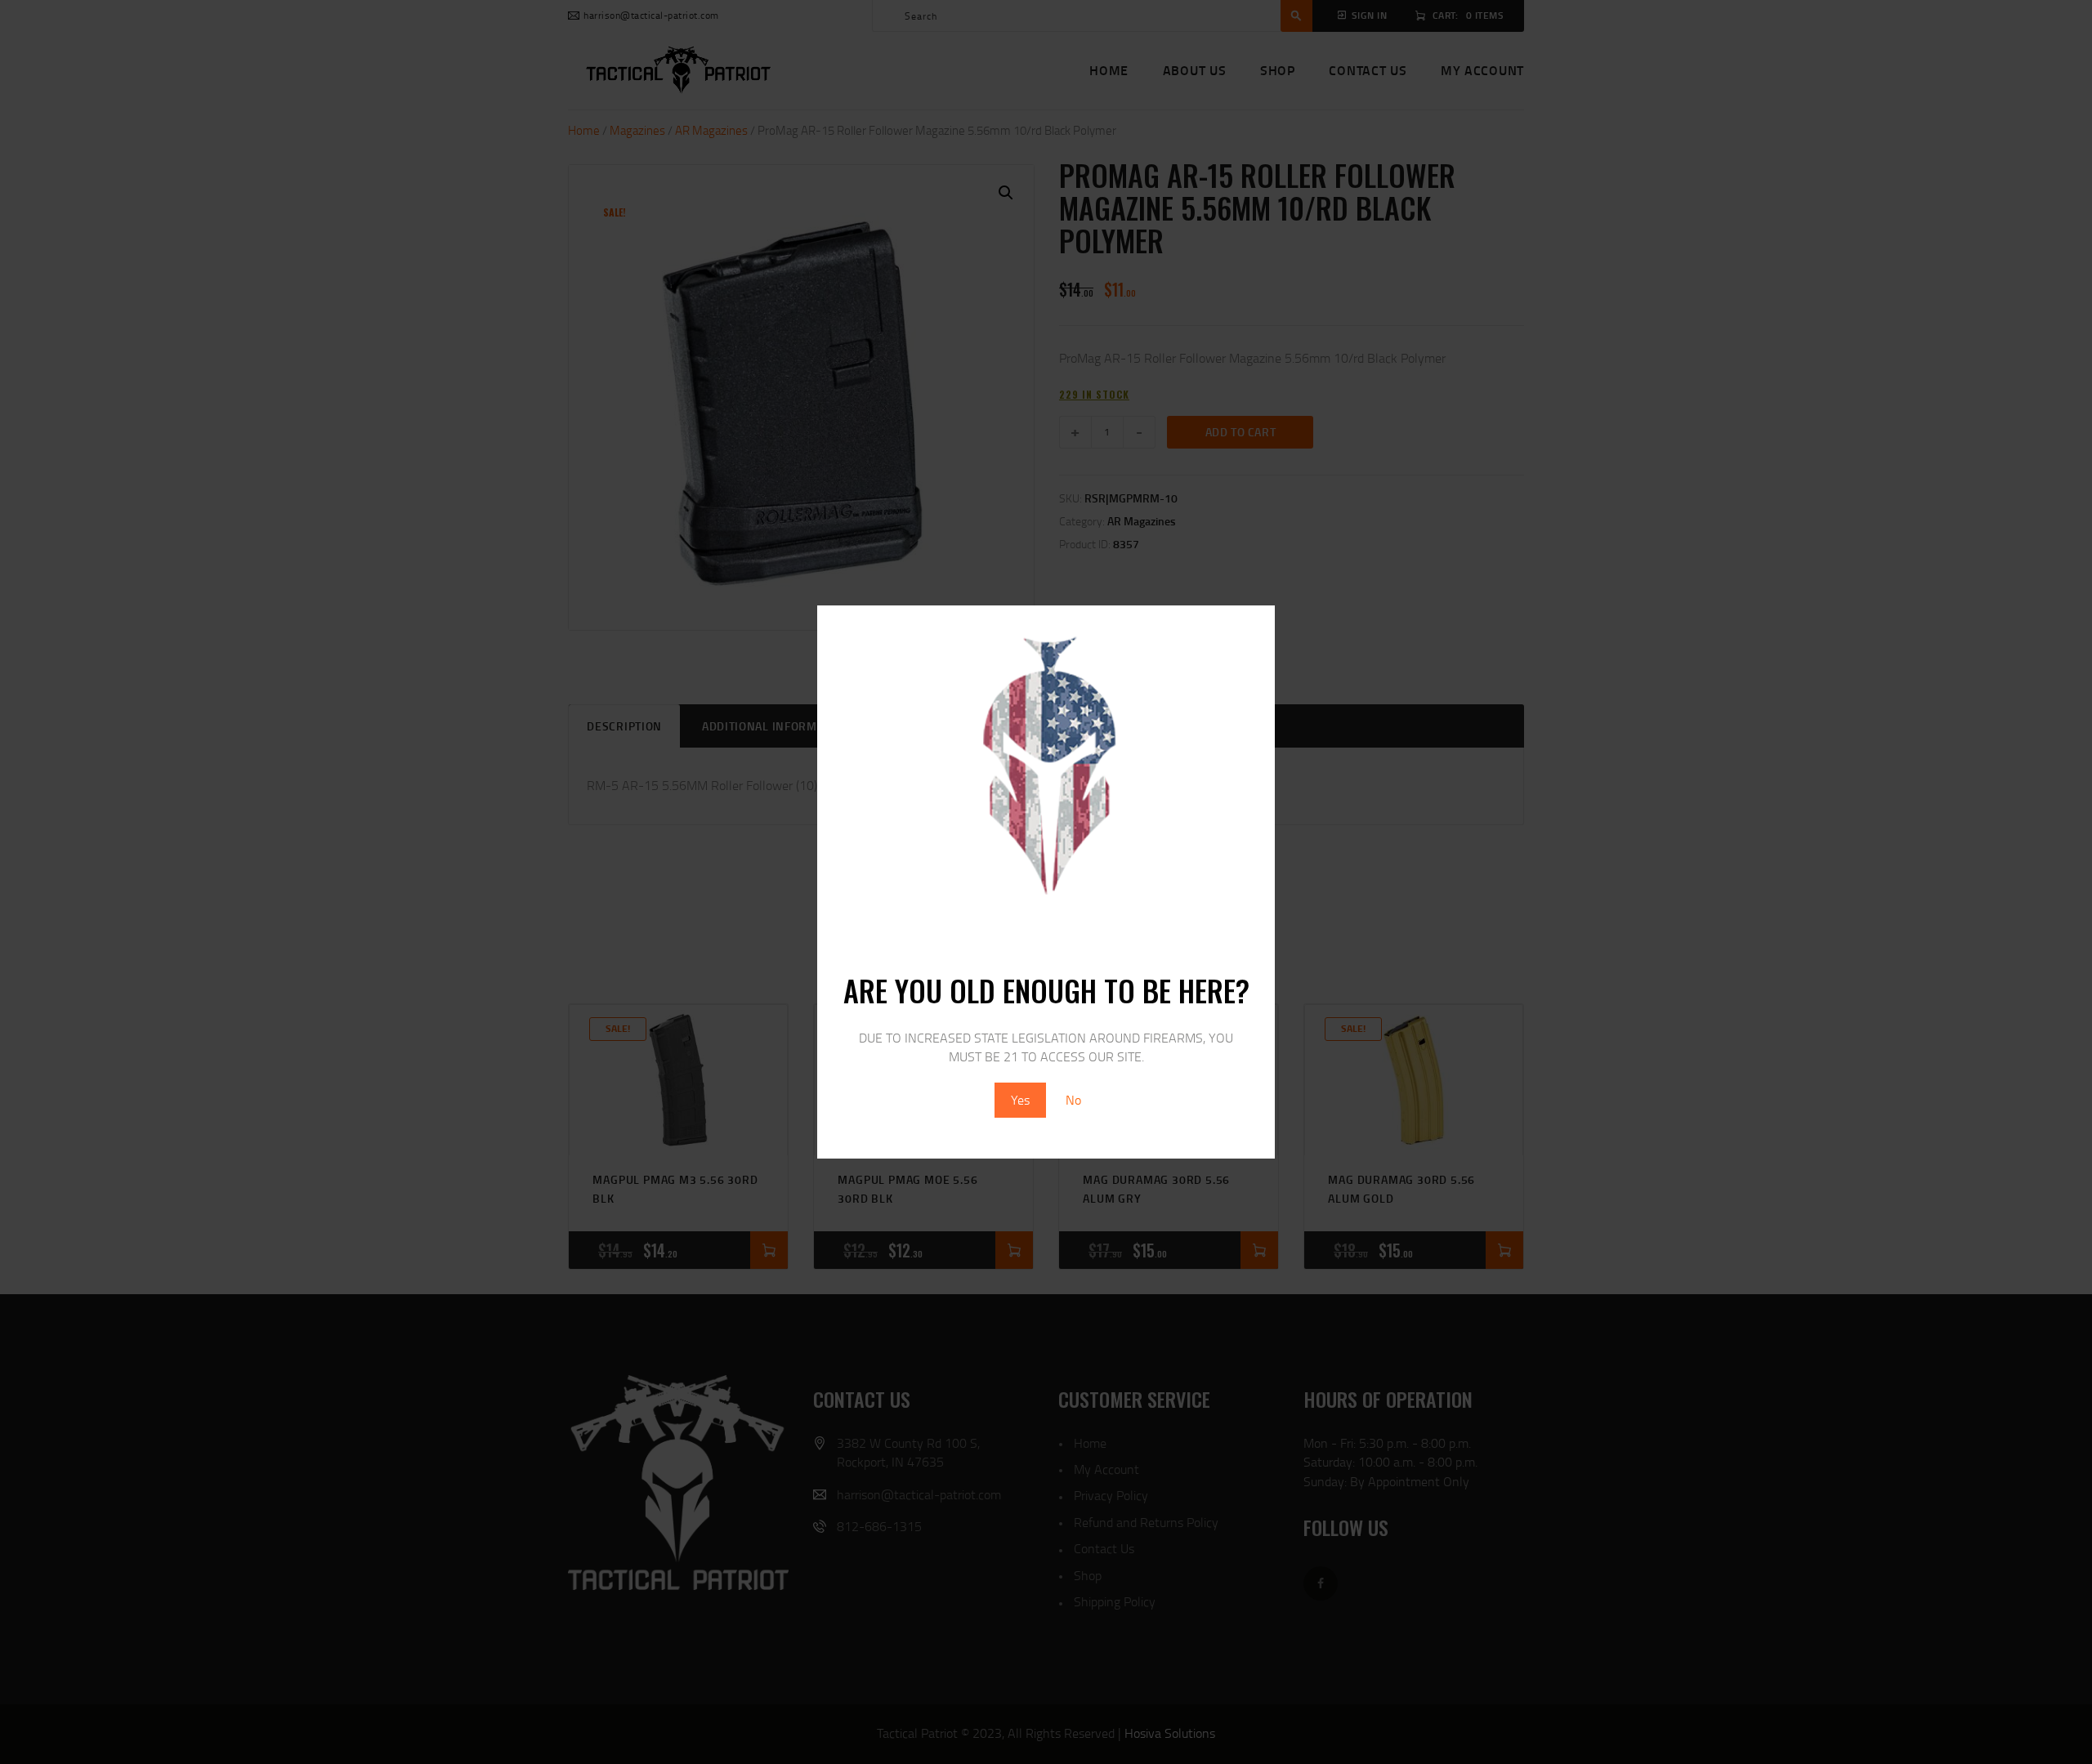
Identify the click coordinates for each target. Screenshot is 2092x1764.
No (1073, 1100)
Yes (1020, 1100)
